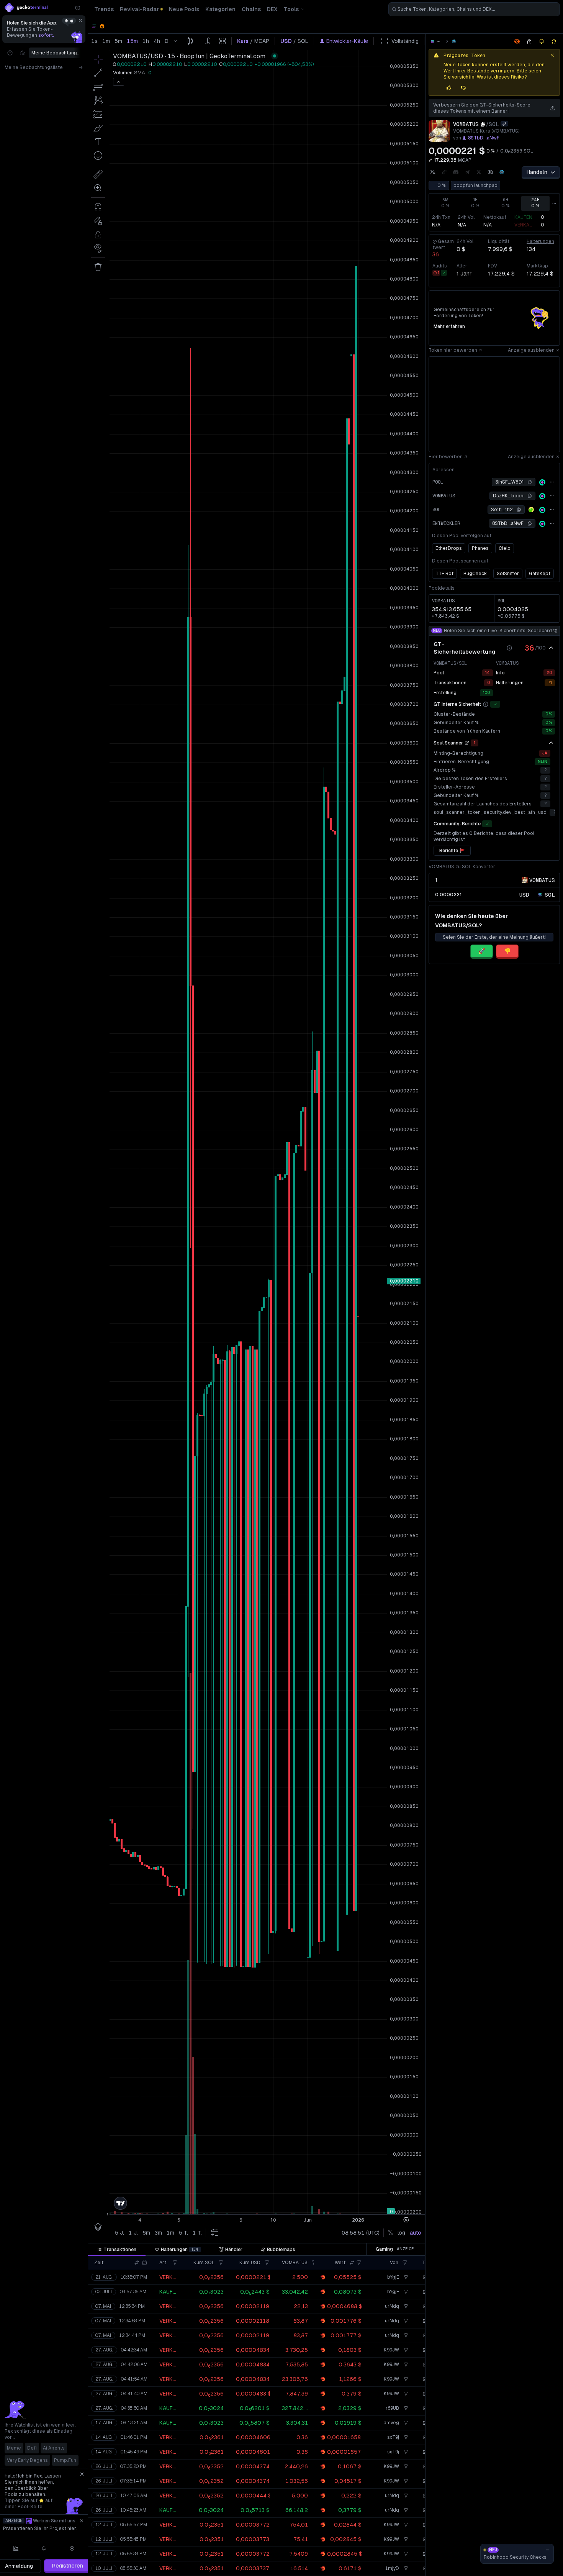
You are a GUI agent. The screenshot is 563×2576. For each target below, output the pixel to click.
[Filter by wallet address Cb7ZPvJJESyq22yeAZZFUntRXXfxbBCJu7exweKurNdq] (405, 2306)
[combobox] (474, 9)
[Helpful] (449, 88)
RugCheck (475, 574)
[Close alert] (552, 55)
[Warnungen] (44, 2548)
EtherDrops (449, 548)
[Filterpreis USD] (267, 2263)
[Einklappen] (78, 8)
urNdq (392, 2306)
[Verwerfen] (80, 20)
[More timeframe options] (554, 203)
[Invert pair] (504, 124)
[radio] (524, 894)
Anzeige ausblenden (531, 350)
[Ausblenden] (551, 648)
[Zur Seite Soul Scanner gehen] (467, 743)
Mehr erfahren (449, 326)
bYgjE (393, 2277)
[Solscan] (542, 482)
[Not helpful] (463, 88)
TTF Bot (444, 574)
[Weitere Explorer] (552, 482)
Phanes (480, 548)
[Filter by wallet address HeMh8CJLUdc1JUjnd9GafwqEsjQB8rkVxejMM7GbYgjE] (405, 2277)
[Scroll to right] (82, 53)
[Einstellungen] (72, 2548)
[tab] (117, 2250)
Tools (291, 9)
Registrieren (68, 2566)
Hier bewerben (446, 457)
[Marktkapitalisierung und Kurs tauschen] (430, 160)
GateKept (540, 574)
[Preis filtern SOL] (221, 2263)
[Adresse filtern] (405, 2263)
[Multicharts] (16, 2548)
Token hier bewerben (453, 350)
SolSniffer (508, 574)
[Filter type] (175, 2263)
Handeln (537, 172)
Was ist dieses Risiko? (502, 77)
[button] (137, 2263)
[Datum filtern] (144, 2263)
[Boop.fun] (454, 41)
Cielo (505, 548)
